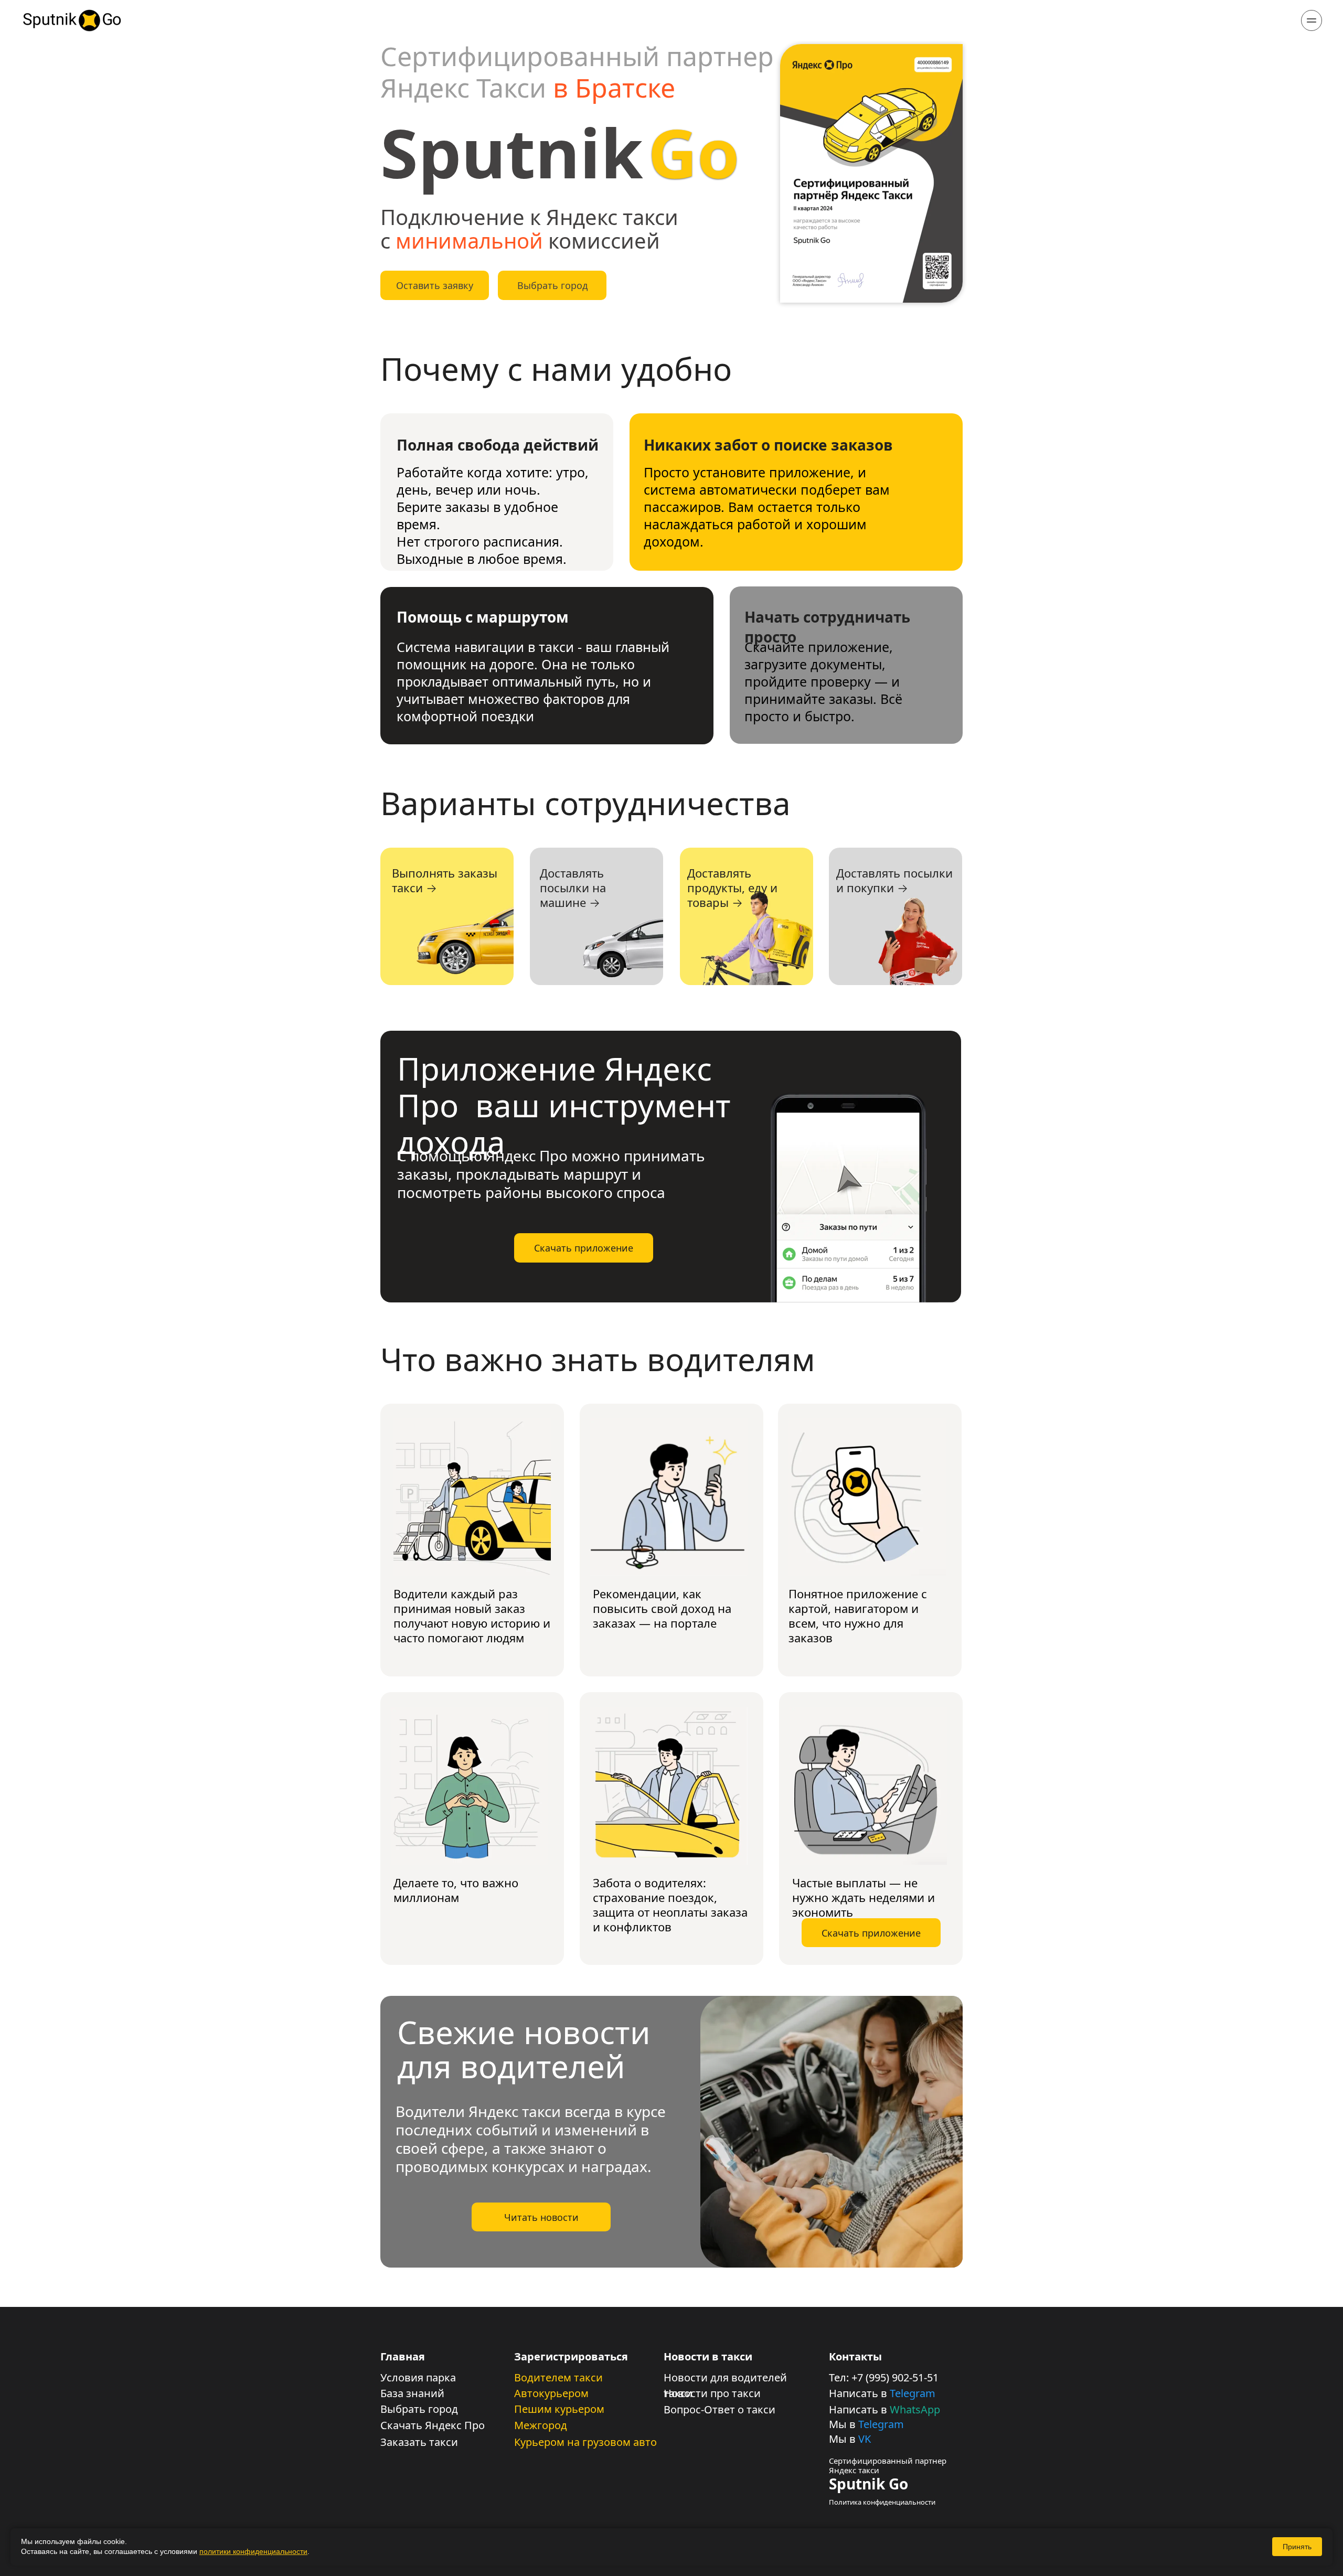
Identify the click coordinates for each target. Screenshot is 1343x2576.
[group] (848, 1193)
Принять (1297, 2547)
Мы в (844, 2424)
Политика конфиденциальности (882, 2502)
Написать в (859, 2393)
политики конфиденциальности (253, 2551)
